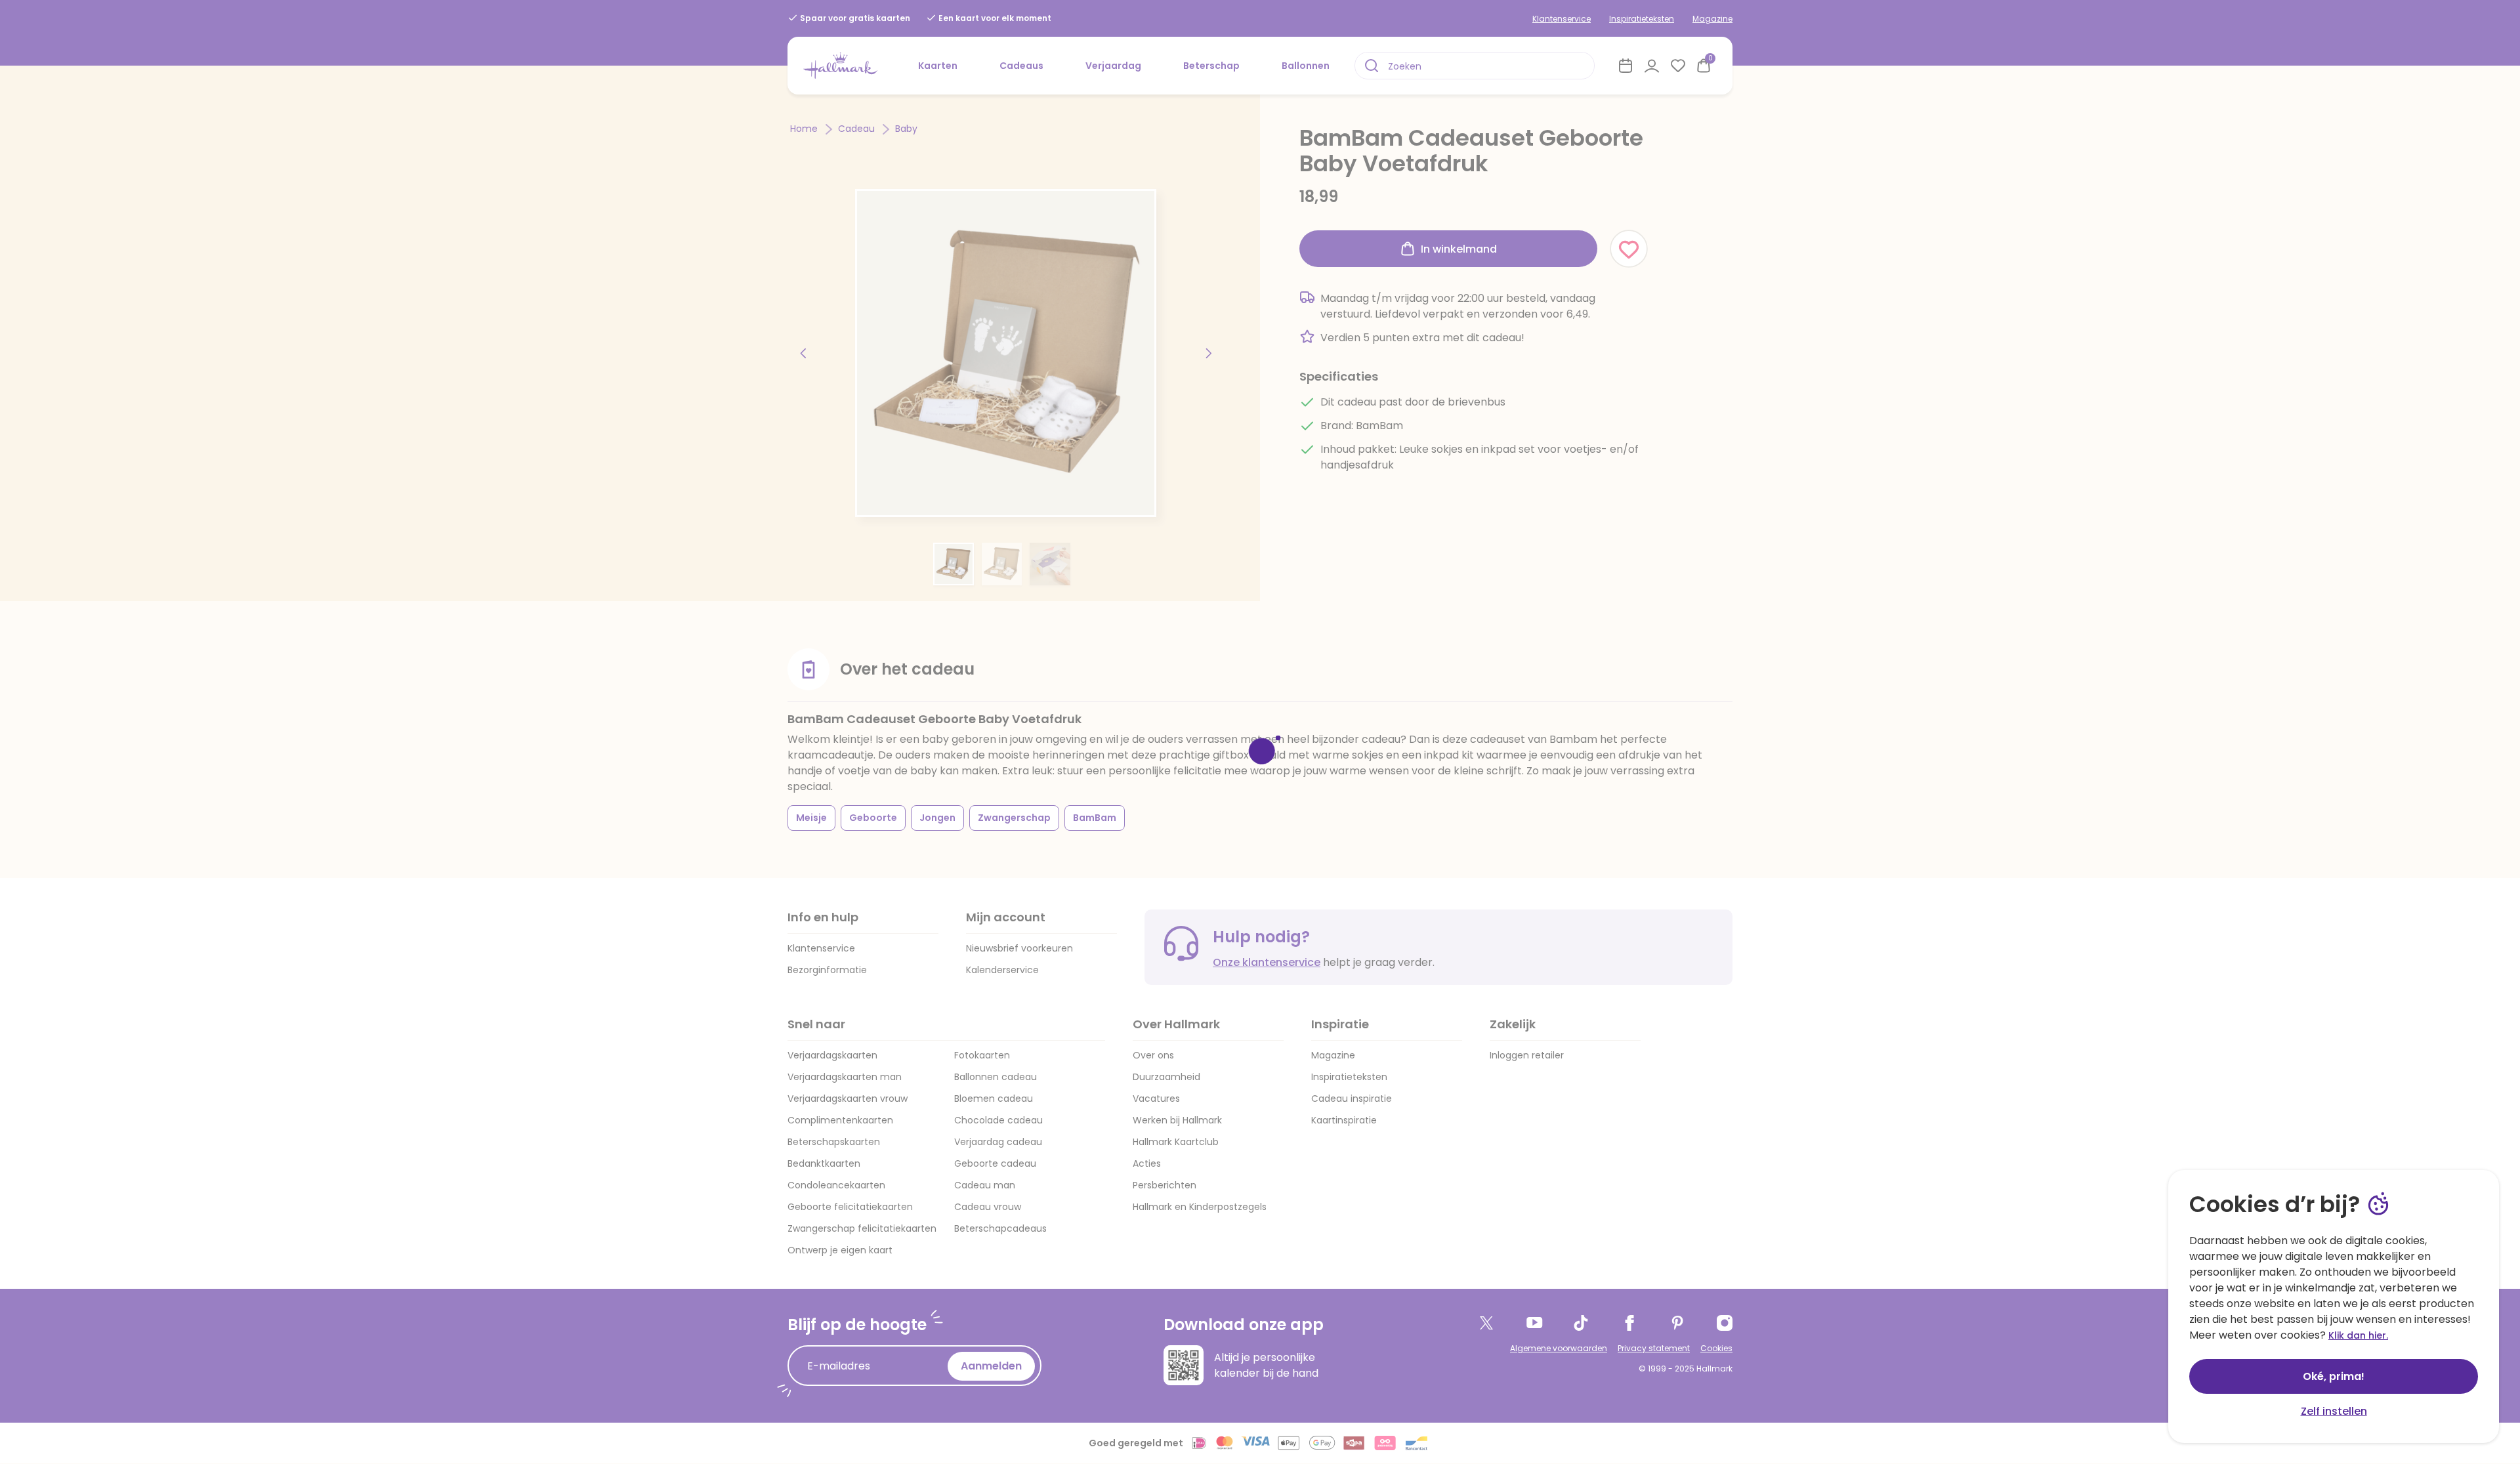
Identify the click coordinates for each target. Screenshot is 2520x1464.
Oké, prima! (2334, 1376)
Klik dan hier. (2358, 1335)
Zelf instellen (2334, 1411)
